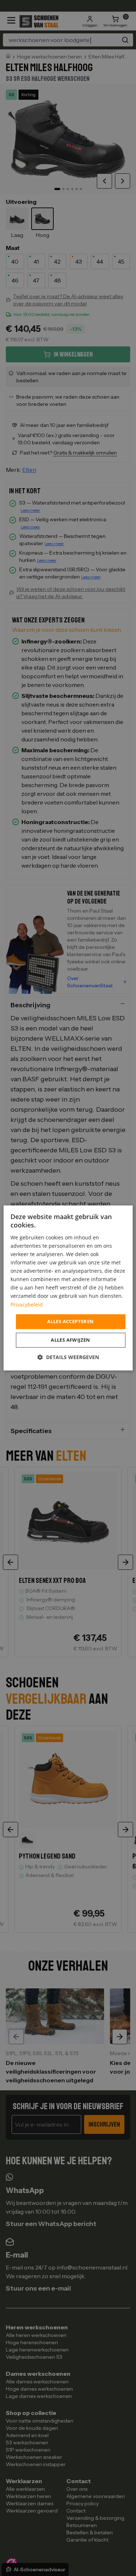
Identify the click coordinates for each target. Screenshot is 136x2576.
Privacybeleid (27, 1305)
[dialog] (68, 1288)
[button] (68, 1357)
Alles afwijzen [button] (71, 1340)
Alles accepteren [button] (70, 1321)
